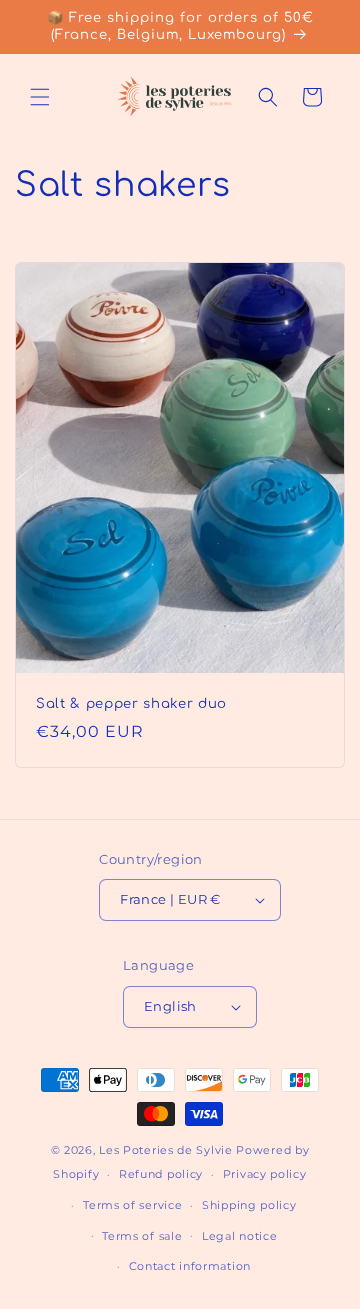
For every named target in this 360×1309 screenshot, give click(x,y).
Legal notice (239, 1236)
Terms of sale (142, 1236)
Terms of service (132, 1205)
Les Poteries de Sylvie (165, 1150)
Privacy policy (265, 1174)
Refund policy (161, 1174)
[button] (40, 97)
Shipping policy (249, 1205)
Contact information (190, 1266)
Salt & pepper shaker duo (131, 703)
